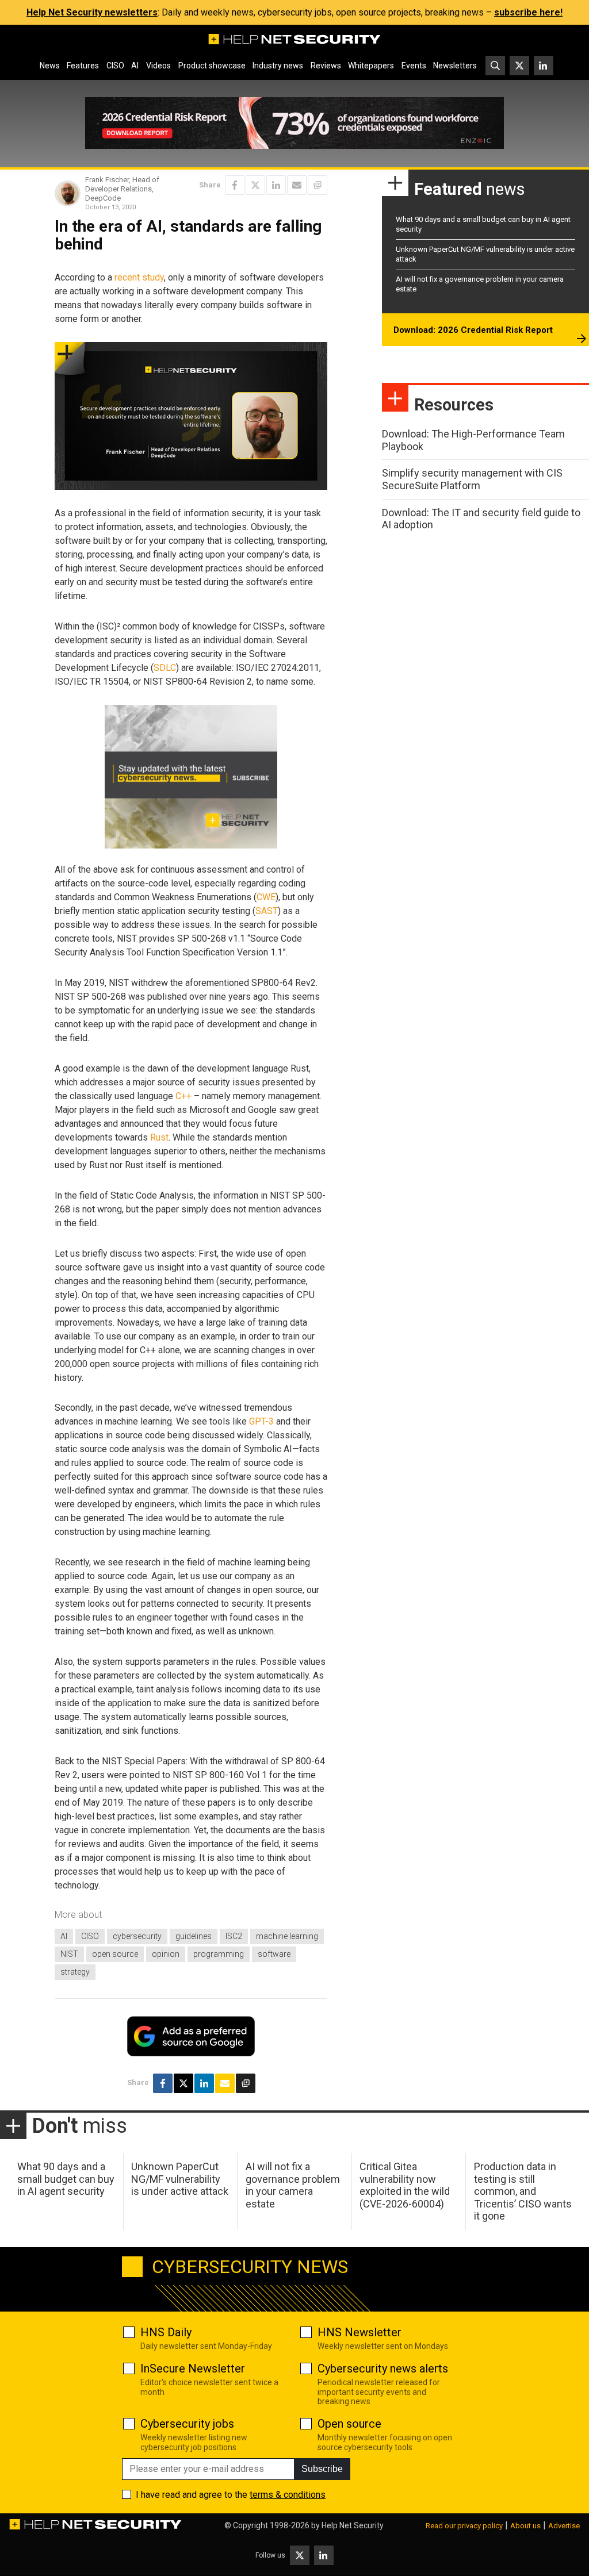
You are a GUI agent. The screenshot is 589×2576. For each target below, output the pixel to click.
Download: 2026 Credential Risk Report (473, 330)
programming (219, 1954)
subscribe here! (528, 12)
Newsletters (455, 66)
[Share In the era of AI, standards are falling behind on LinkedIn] (276, 185)
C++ (183, 1096)
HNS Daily (166, 2332)
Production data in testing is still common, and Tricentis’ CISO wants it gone (523, 2191)
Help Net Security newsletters (92, 12)
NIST (69, 1954)
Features (83, 66)
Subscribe (322, 2469)
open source (115, 1954)
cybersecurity (137, 1936)
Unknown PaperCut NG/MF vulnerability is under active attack (180, 2179)
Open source (349, 2424)
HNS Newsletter (359, 2332)
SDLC (165, 668)
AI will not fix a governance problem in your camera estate (293, 2185)
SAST (267, 911)
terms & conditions (288, 2495)
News (50, 66)
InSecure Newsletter (193, 2368)
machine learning (287, 1936)
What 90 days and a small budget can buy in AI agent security (66, 2179)
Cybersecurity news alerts (383, 2368)
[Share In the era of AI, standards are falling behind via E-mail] (297, 185)
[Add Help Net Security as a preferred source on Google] (318, 185)
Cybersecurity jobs (187, 2424)
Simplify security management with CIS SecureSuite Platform (472, 479)
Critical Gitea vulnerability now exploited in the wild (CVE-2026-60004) (405, 2185)
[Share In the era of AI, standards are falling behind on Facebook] (235, 185)
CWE (266, 897)
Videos (158, 66)
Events (414, 66)
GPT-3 (261, 1421)
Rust (159, 1137)
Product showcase (212, 66)
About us (525, 2526)
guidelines (194, 1936)
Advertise (564, 2526)
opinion (166, 1954)
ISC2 (234, 1936)
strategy (75, 1972)
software (274, 1954)
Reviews (326, 66)
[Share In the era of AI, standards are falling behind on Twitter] (255, 185)
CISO (115, 66)
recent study (139, 277)
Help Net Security (353, 2525)
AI (135, 66)
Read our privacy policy (464, 2526)
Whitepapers (371, 66)
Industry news (278, 66)
